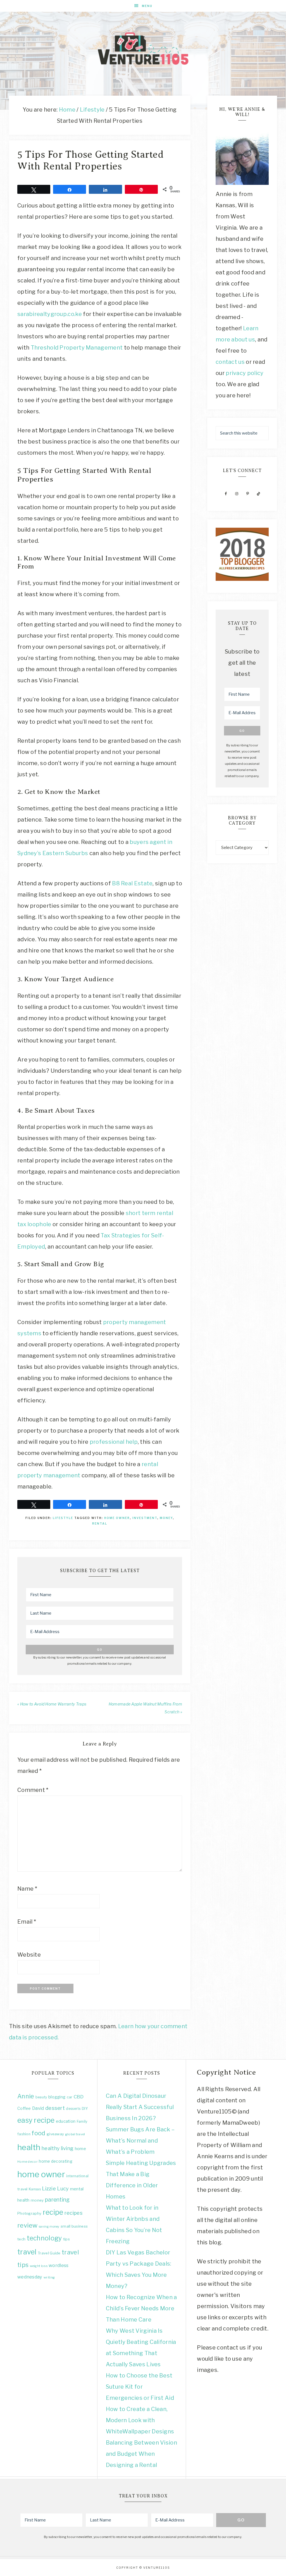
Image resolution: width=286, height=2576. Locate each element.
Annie (26, 2096)
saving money (49, 2227)
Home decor (28, 2162)
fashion (24, 2134)
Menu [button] (147, 6)
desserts (73, 2109)
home (80, 2149)
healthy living (58, 2148)
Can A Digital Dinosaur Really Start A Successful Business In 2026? (140, 2107)
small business (74, 2226)
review (28, 2225)
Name (27, 1889)
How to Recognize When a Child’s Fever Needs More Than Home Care (141, 2308)
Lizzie (49, 2189)
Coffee (24, 2108)
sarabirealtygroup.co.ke (50, 314)
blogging (57, 2097)
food (38, 2133)
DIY (85, 2108)
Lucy (63, 2189)
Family (82, 2121)
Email (27, 1922)
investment (145, 1518)
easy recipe (36, 2120)
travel (27, 2252)
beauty (41, 2097)
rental (100, 1523)
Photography (29, 2213)
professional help (113, 1442)
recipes (73, 2213)
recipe (53, 2212)
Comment (33, 1790)
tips (66, 2239)
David (38, 2108)
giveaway (55, 2134)
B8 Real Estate (132, 883)
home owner (117, 1518)
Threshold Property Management (77, 348)
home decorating (56, 2161)
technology (44, 2238)
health (29, 2147)
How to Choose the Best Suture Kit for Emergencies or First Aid (140, 2387)
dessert (55, 2108)
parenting (57, 2200)
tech (21, 2239)
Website (29, 1955)
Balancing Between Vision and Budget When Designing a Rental (141, 2454)
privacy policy (245, 373)
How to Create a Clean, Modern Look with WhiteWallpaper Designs (140, 2420)
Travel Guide (49, 2253)
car (70, 2097)
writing (49, 2277)
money (166, 1518)
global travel (75, 2134)
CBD (79, 2097)
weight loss (39, 2266)
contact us (230, 362)
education (66, 2121)
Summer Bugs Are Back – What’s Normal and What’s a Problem (140, 2141)
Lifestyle (63, 1518)
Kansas (35, 2189)
